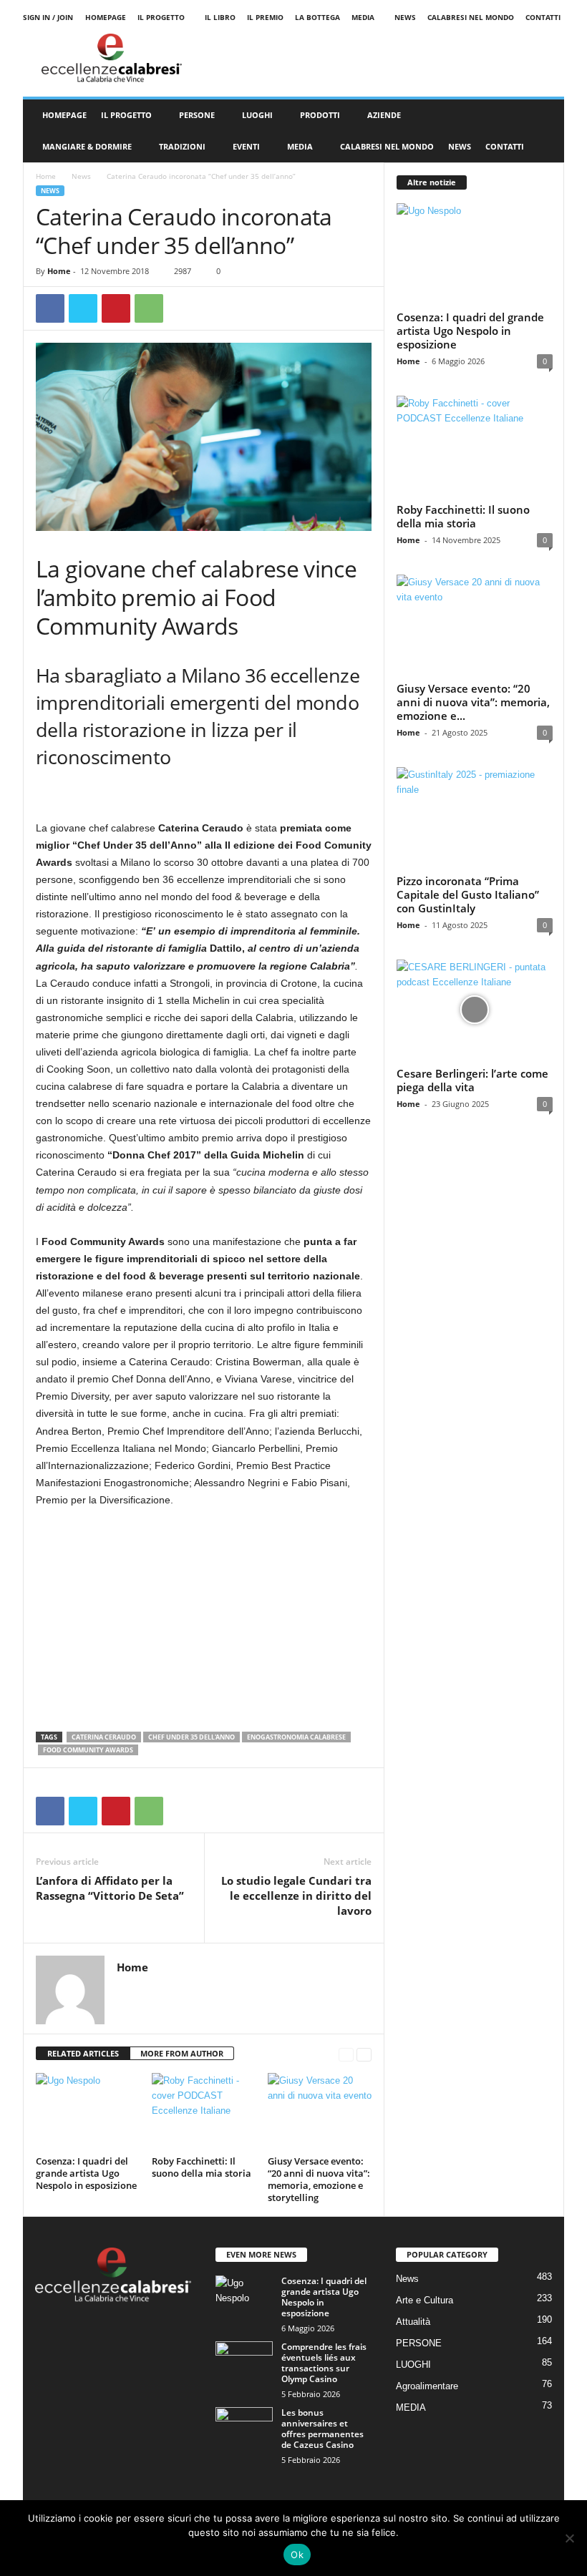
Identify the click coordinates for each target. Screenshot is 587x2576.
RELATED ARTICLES (83, 2053)
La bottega (317, 17)
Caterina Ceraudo (104, 1737)
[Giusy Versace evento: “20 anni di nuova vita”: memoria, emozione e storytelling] (320, 2112)
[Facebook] (50, 308)
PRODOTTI (320, 115)
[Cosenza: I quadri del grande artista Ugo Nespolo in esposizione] (88, 2112)
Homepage (106, 17)
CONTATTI (505, 146)
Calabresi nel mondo (471, 17)
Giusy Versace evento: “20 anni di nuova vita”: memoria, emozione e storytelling (319, 2179)
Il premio (265, 17)
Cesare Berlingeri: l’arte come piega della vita (472, 1080)
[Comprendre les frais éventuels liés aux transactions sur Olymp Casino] (244, 2363)
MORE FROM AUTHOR (182, 2053)
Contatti (543, 17)
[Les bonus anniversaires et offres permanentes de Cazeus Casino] (244, 2429)
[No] (569, 2538)
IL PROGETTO (126, 115)
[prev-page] (346, 2054)
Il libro (220, 17)
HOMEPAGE (64, 115)
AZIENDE (384, 115)
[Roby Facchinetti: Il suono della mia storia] (204, 2112)
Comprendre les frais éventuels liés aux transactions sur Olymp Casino (324, 2363)
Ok (297, 2555)
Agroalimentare (427, 2386)
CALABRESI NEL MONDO (387, 146)
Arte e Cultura (425, 2300)
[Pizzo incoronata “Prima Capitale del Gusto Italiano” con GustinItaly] (475, 818)
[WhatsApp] (149, 308)
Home (46, 176)
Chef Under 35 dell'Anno (191, 1737)
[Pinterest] (116, 308)
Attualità (413, 2322)
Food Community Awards (88, 1750)
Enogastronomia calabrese (296, 1737)
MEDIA (363, 17)
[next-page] (364, 2054)
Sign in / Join (48, 17)
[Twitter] (83, 308)
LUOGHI (257, 115)
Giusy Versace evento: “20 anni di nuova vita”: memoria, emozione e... (473, 702)
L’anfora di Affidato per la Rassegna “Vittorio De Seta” (111, 1888)
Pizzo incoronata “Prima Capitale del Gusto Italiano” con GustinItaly (468, 894)
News (405, 17)
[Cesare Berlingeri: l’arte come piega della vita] (475, 1010)
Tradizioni (182, 146)
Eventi (246, 146)
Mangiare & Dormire (87, 146)
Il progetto (161, 17)
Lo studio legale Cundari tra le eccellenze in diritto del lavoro (296, 1896)
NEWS (460, 146)
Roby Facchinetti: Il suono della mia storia (202, 2167)
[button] (543, 131)
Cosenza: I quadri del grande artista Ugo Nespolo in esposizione (86, 2173)
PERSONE (197, 115)
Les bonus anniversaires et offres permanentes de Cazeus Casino (322, 2429)
